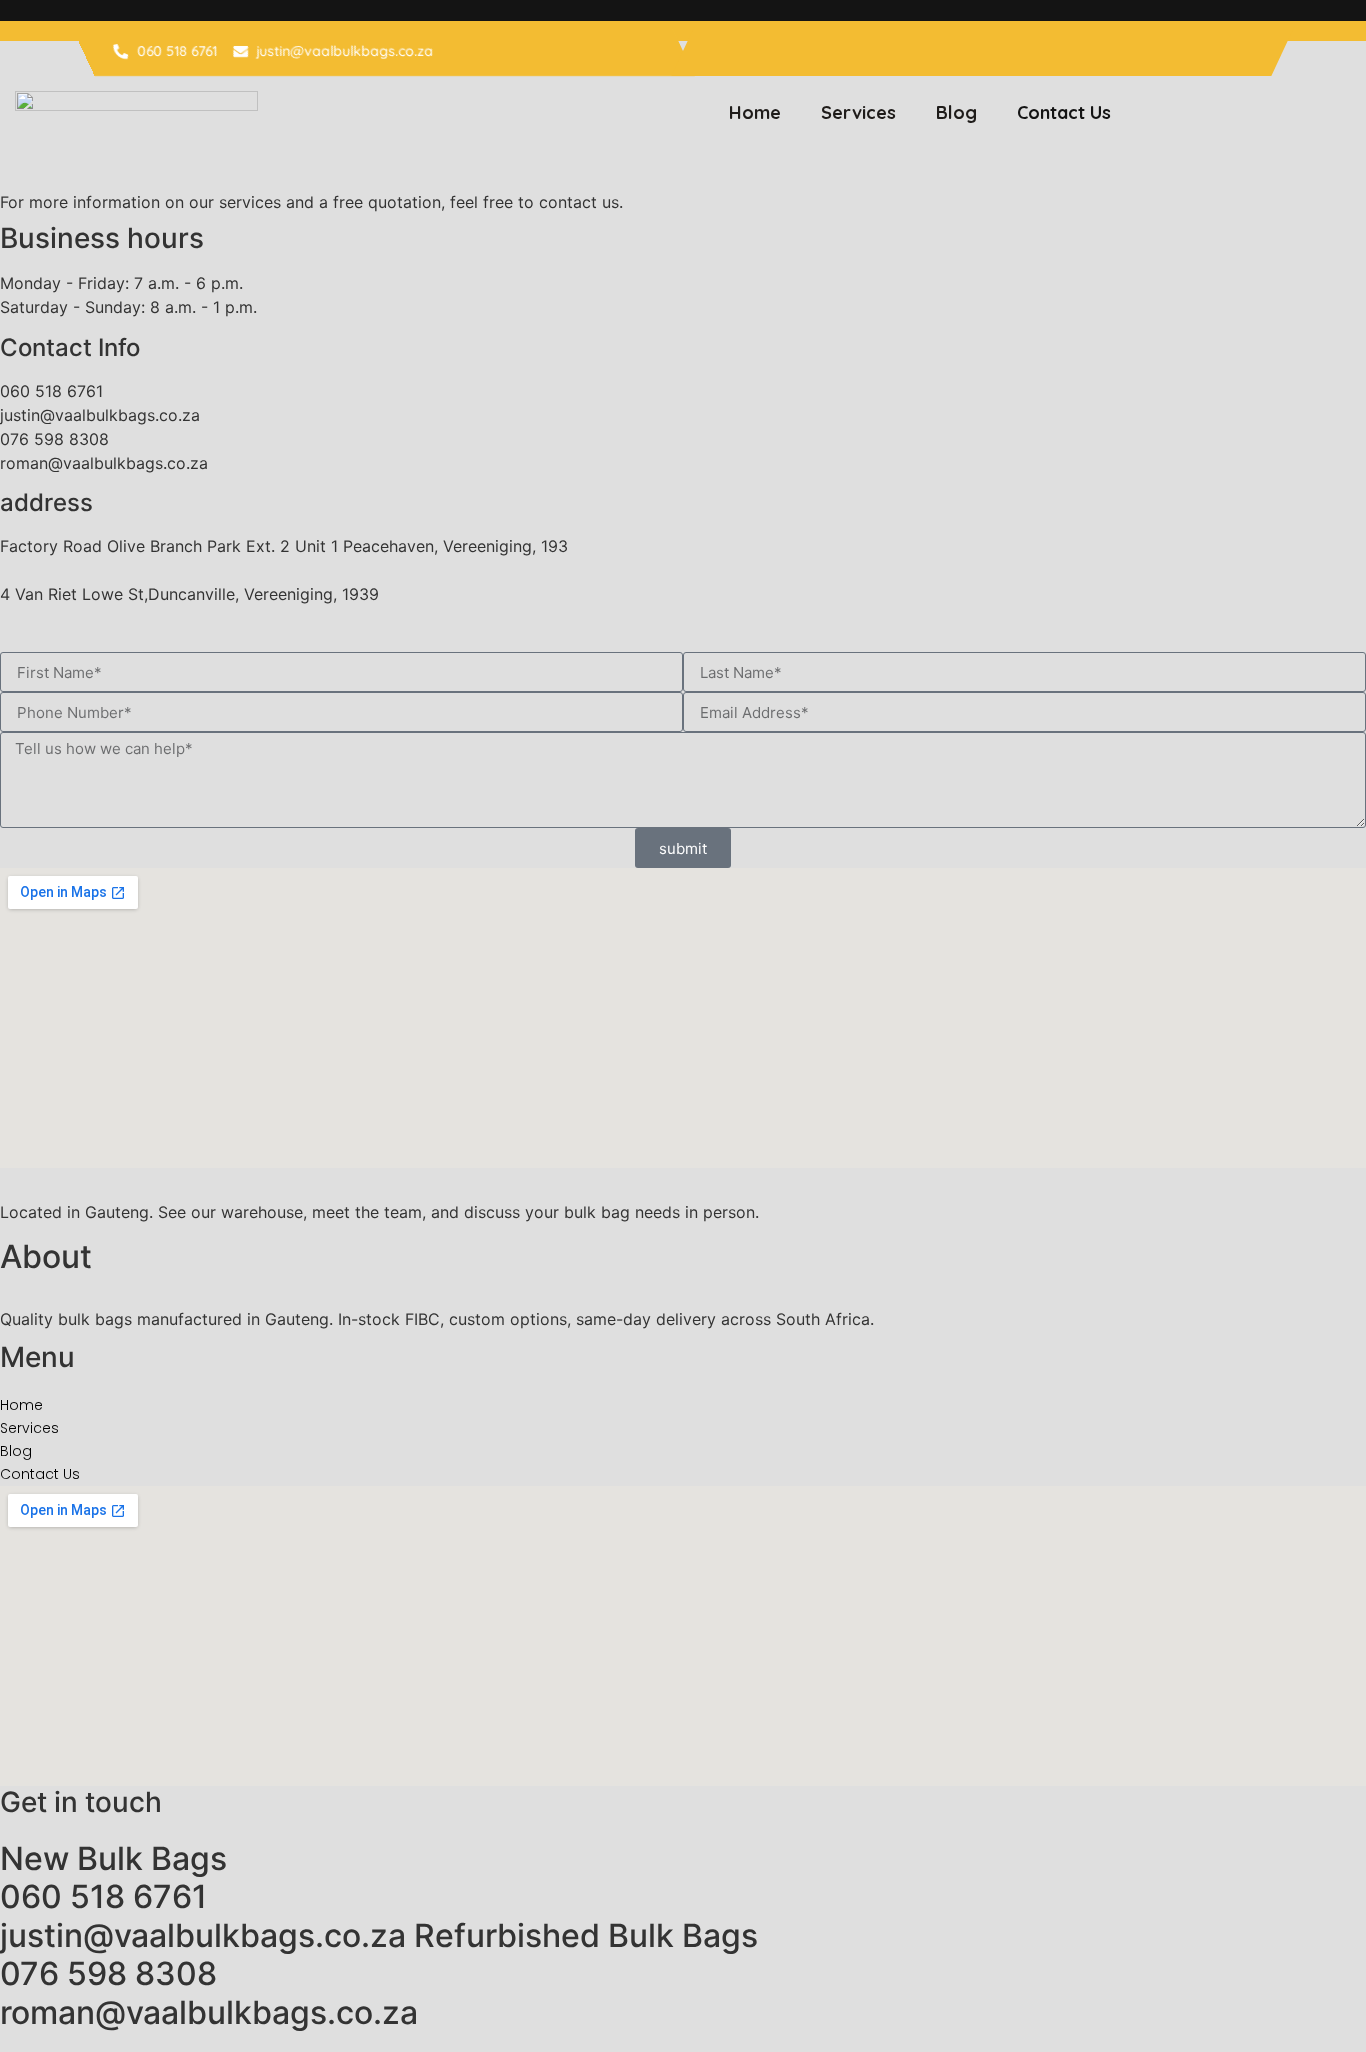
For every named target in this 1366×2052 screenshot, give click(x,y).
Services (858, 112)
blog (956, 112)
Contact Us (1064, 112)
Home (755, 112)
